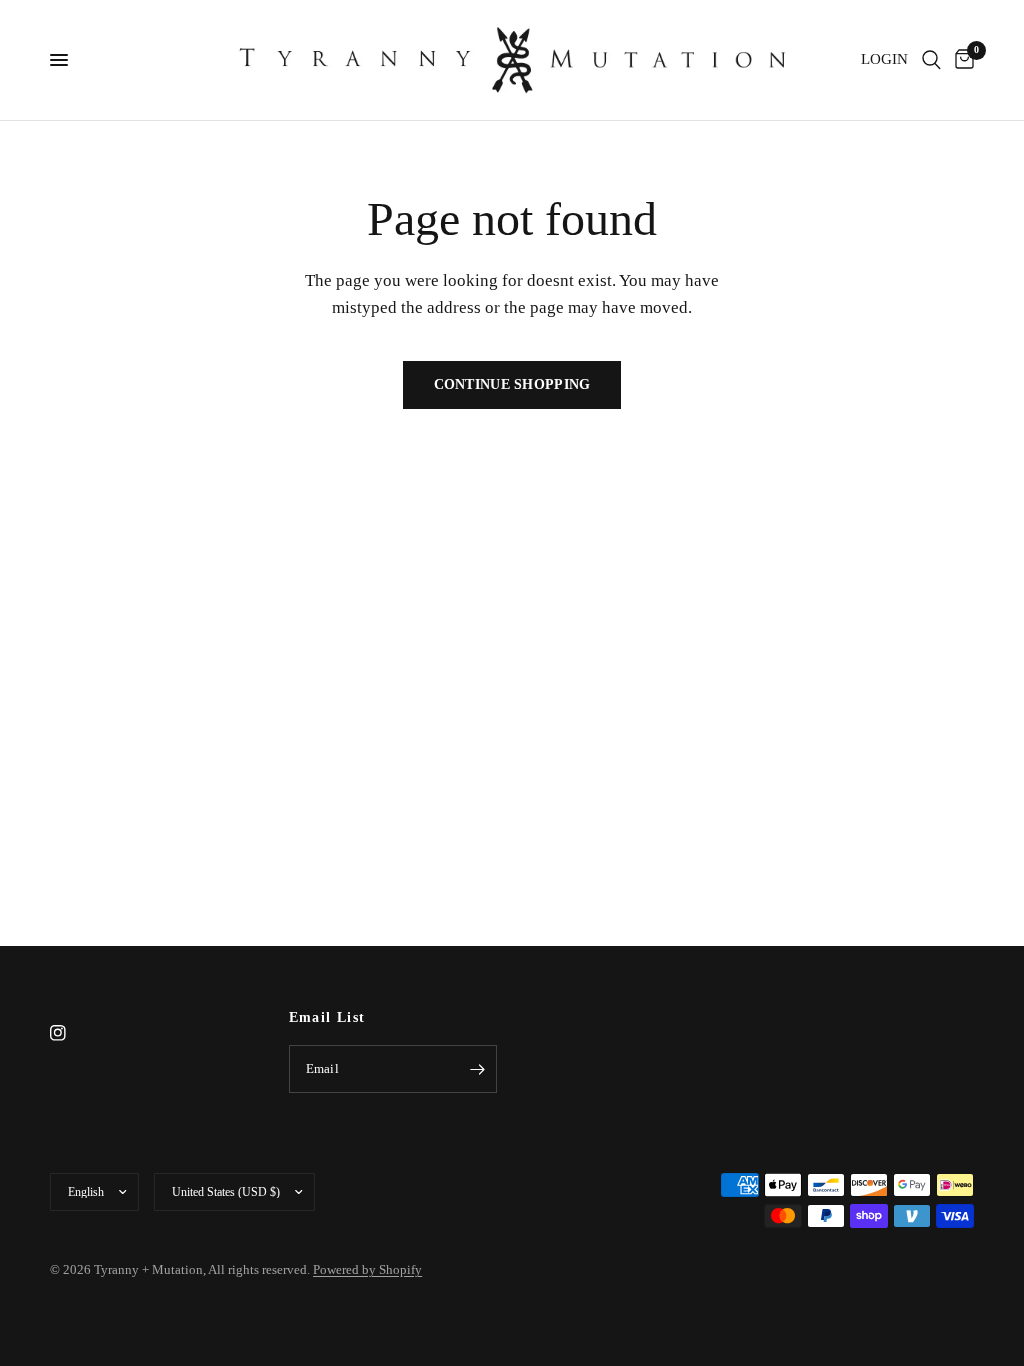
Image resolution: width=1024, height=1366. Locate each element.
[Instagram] (72, 1033)
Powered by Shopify (367, 1269)
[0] (961, 60)
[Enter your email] (477, 1069)
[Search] (931, 60)
